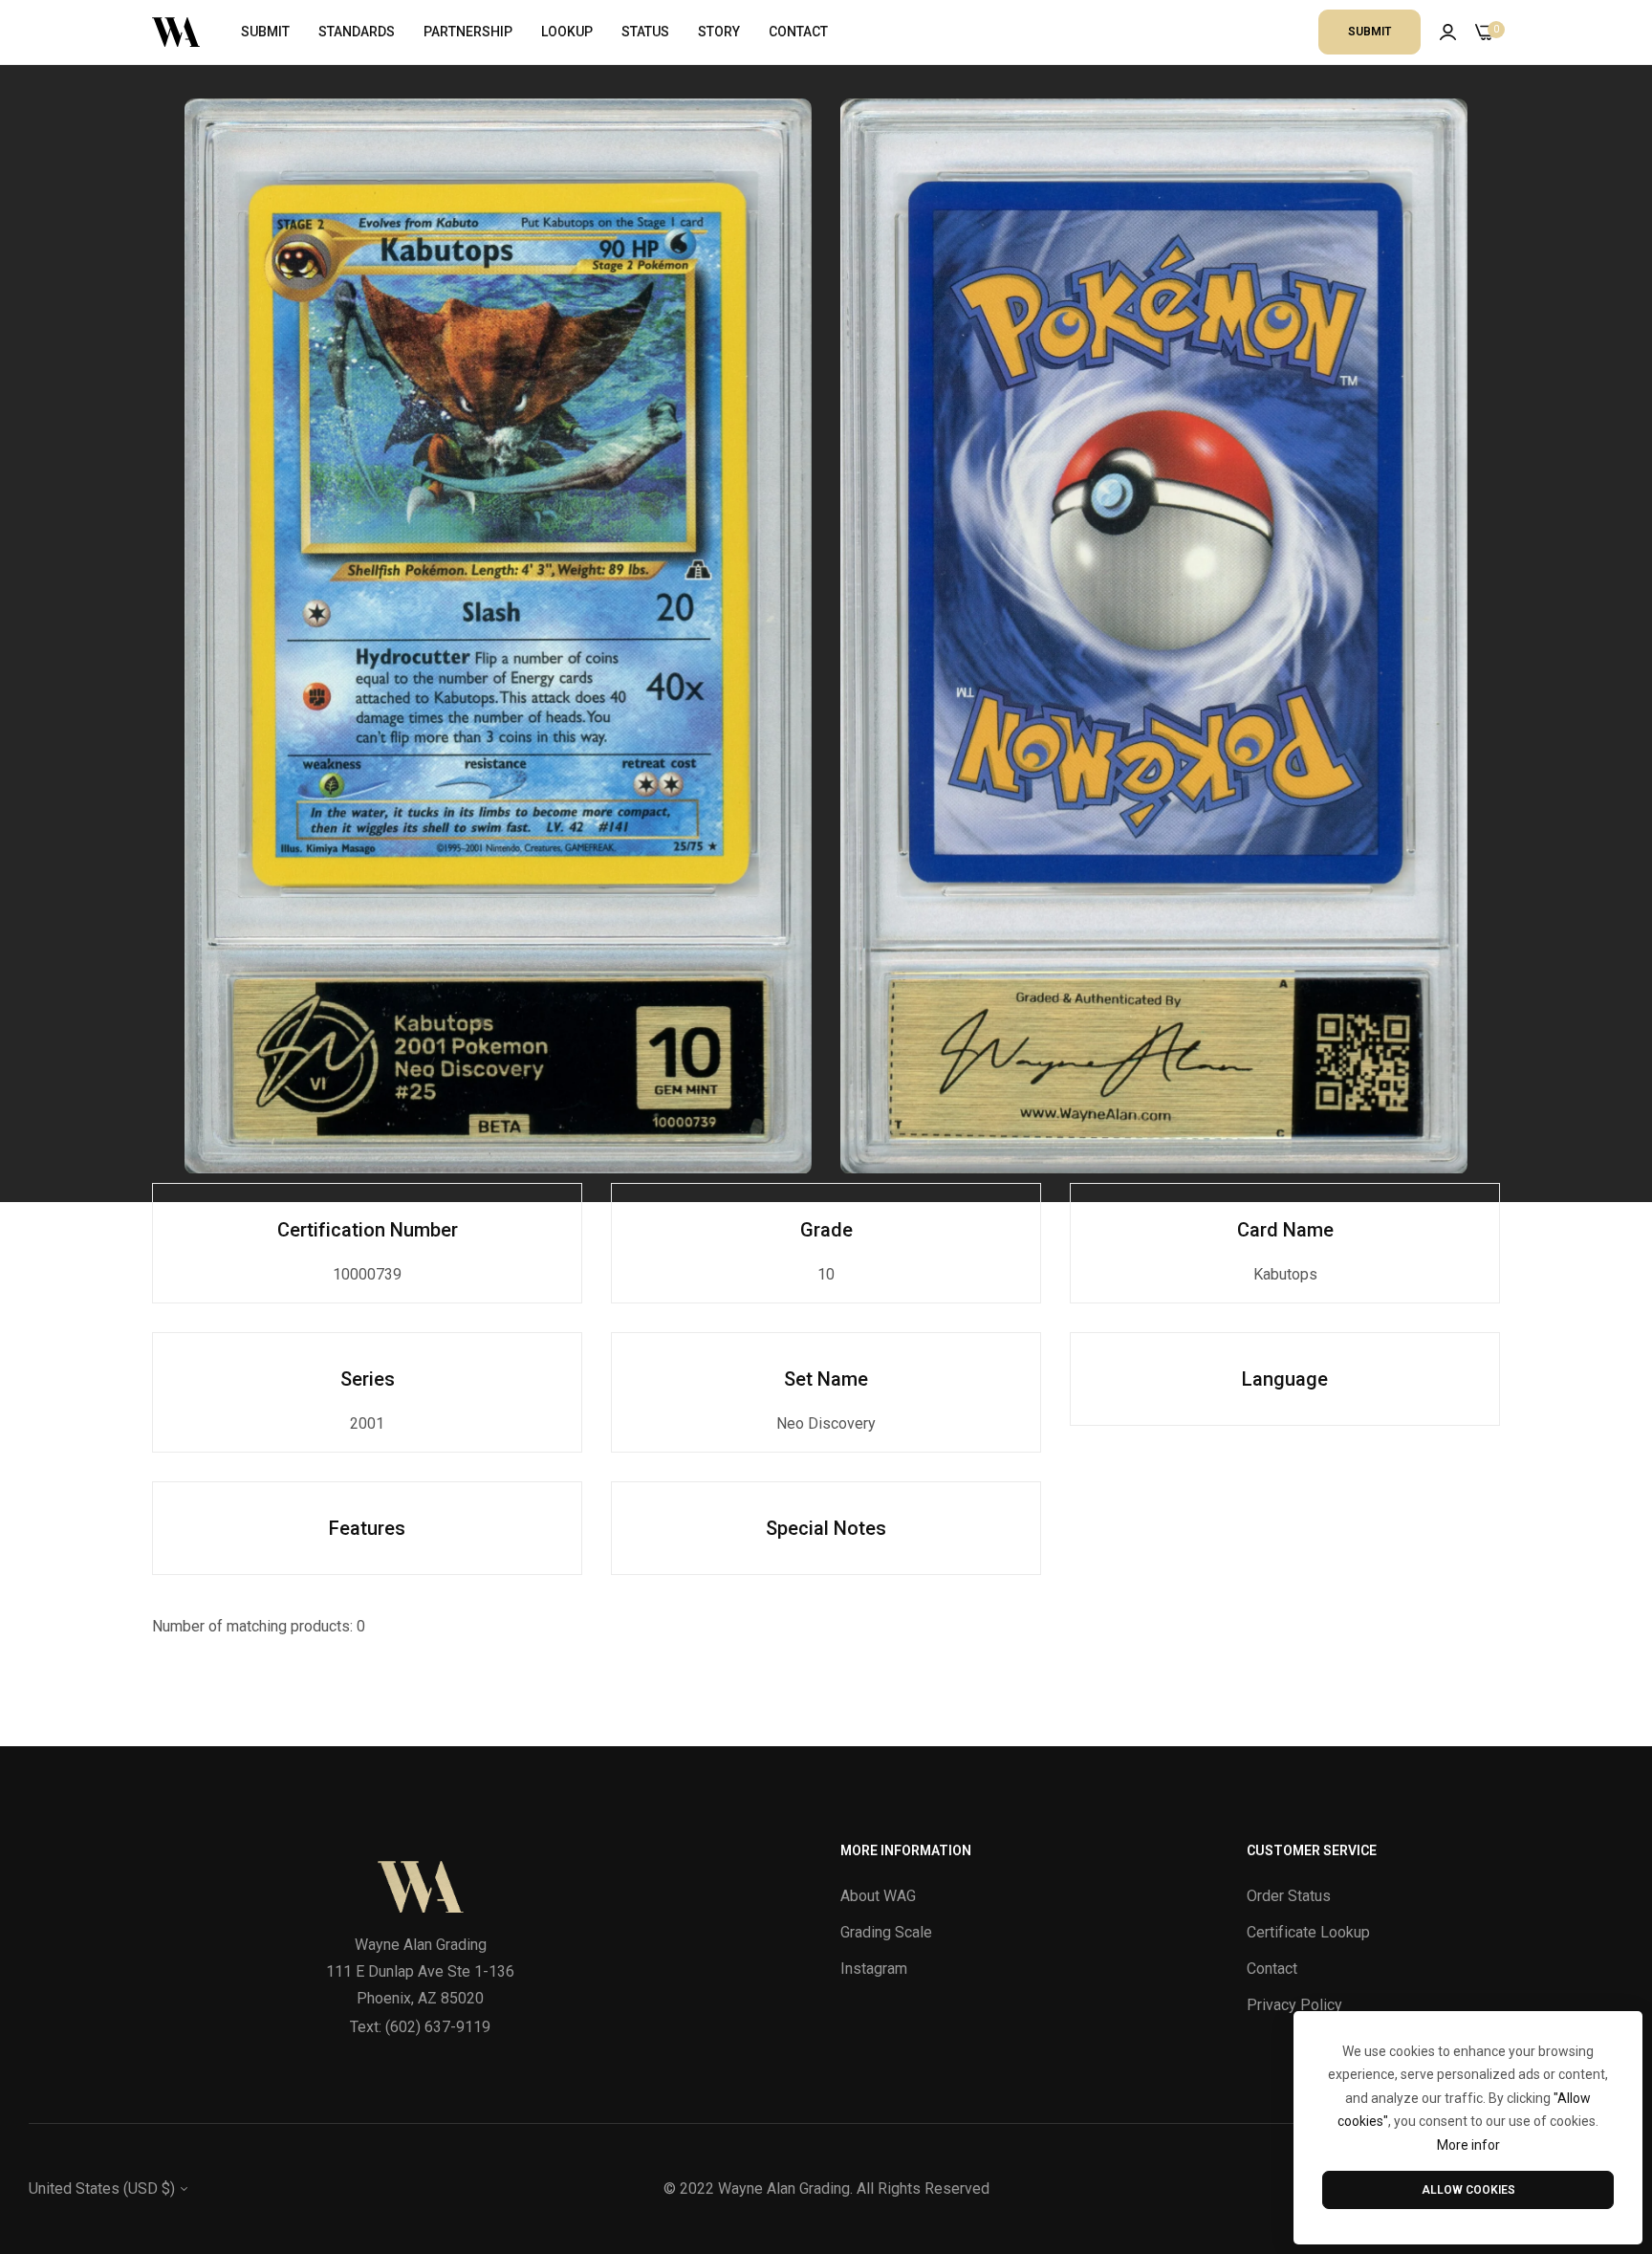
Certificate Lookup (1308, 1932)
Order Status (1289, 1896)
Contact (1272, 1969)
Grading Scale (886, 1932)
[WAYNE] (176, 32)
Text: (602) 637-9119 (420, 2027)
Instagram (874, 1969)
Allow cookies (1468, 2190)
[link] (498, 636)
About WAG (878, 1896)
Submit (1369, 32)
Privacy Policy (1294, 2005)
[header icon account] (1448, 33)
